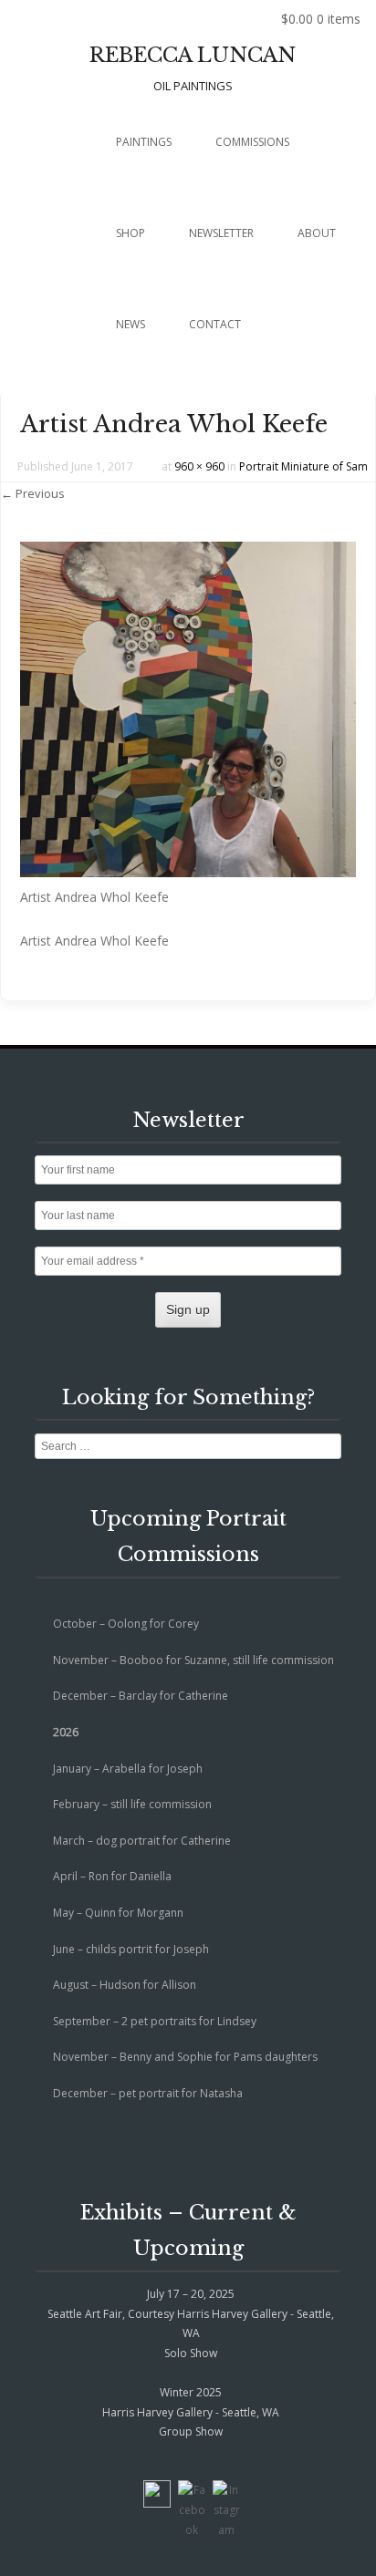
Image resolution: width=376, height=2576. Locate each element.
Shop (131, 233)
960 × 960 (199, 466)
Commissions (252, 142)
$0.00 (321, 19)
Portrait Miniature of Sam (303, 466)
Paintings (144, 142)
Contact (215, 324)
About (317, 233)
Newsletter (221, 233)
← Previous (33, 493)
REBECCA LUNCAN (193, 55)
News (131, 324)
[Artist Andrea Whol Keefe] (188, 872)
